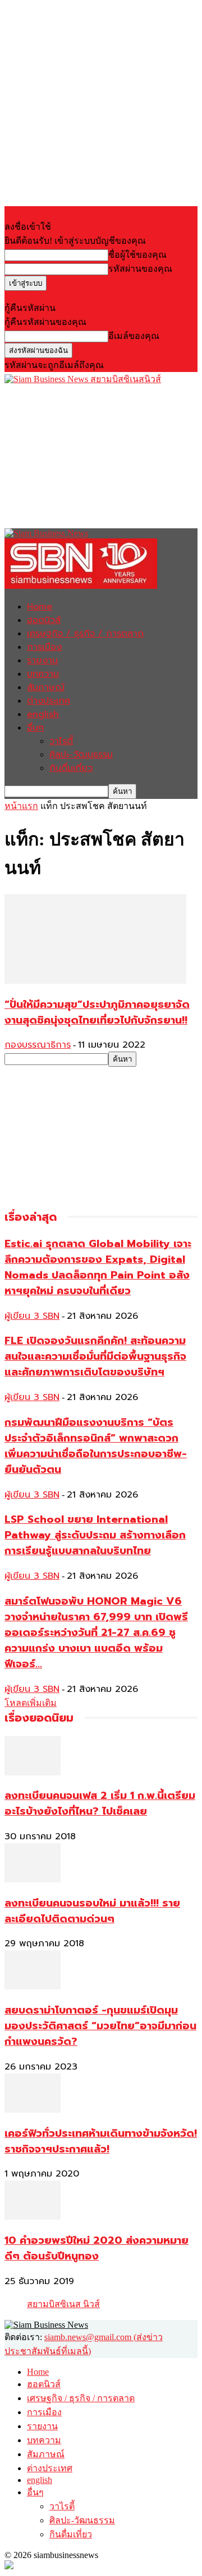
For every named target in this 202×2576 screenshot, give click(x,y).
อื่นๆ (35, 728)
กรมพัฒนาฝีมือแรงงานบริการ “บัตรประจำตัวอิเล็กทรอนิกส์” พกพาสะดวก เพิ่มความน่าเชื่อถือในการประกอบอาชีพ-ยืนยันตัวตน (96, 1446)
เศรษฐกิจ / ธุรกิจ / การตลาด (85, 634)
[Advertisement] (89, 456)
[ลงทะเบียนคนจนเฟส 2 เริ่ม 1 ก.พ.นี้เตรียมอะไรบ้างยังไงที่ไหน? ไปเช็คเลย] (33, 1772)
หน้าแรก (21, 806)
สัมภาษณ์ (46, 687)
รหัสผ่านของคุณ (140, 269)
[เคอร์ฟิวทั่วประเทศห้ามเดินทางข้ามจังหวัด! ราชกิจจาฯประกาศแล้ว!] (33, 2110)
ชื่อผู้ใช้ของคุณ (137, 255)
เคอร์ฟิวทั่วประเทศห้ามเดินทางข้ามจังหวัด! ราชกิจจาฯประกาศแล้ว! (101, 2141)
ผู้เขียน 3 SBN (32, 1316)
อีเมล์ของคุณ (134, 336)
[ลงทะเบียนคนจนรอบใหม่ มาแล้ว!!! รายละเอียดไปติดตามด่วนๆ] (33, 1879)
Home (40, 607)
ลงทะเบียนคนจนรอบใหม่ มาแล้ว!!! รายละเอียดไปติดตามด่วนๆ (92, 1911)
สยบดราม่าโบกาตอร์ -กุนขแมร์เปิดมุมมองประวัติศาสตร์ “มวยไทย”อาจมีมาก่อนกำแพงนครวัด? (100, 2026)
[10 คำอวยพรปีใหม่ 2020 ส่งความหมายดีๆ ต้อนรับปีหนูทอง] (33, 2217)
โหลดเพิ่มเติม (31, 1703)
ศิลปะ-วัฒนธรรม (81, 755)
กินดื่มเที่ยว (71, 768)
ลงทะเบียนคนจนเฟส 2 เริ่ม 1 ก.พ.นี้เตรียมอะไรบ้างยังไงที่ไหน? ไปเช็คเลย (100, 1803)
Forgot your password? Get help (62, 296)
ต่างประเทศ (49, 701)
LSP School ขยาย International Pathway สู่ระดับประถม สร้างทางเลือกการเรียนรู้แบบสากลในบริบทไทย (95, 1535)
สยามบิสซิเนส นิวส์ (63, 2304)
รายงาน (42, 661)
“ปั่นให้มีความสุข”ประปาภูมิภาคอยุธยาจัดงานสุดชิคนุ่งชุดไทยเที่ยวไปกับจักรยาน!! (97, 1012)
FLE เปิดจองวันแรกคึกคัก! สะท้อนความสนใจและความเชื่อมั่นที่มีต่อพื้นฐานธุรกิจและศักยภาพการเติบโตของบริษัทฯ (95, 1356)
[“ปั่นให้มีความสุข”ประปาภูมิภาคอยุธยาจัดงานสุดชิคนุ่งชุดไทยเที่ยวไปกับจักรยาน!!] (95, 981)
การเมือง (44, 647)
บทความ (43, 674)
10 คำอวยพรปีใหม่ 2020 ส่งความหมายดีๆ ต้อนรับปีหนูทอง (97, 2248)
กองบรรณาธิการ (38, 1045)
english (43, 714)
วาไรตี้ (61, 741)
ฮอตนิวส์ (44, 620)
